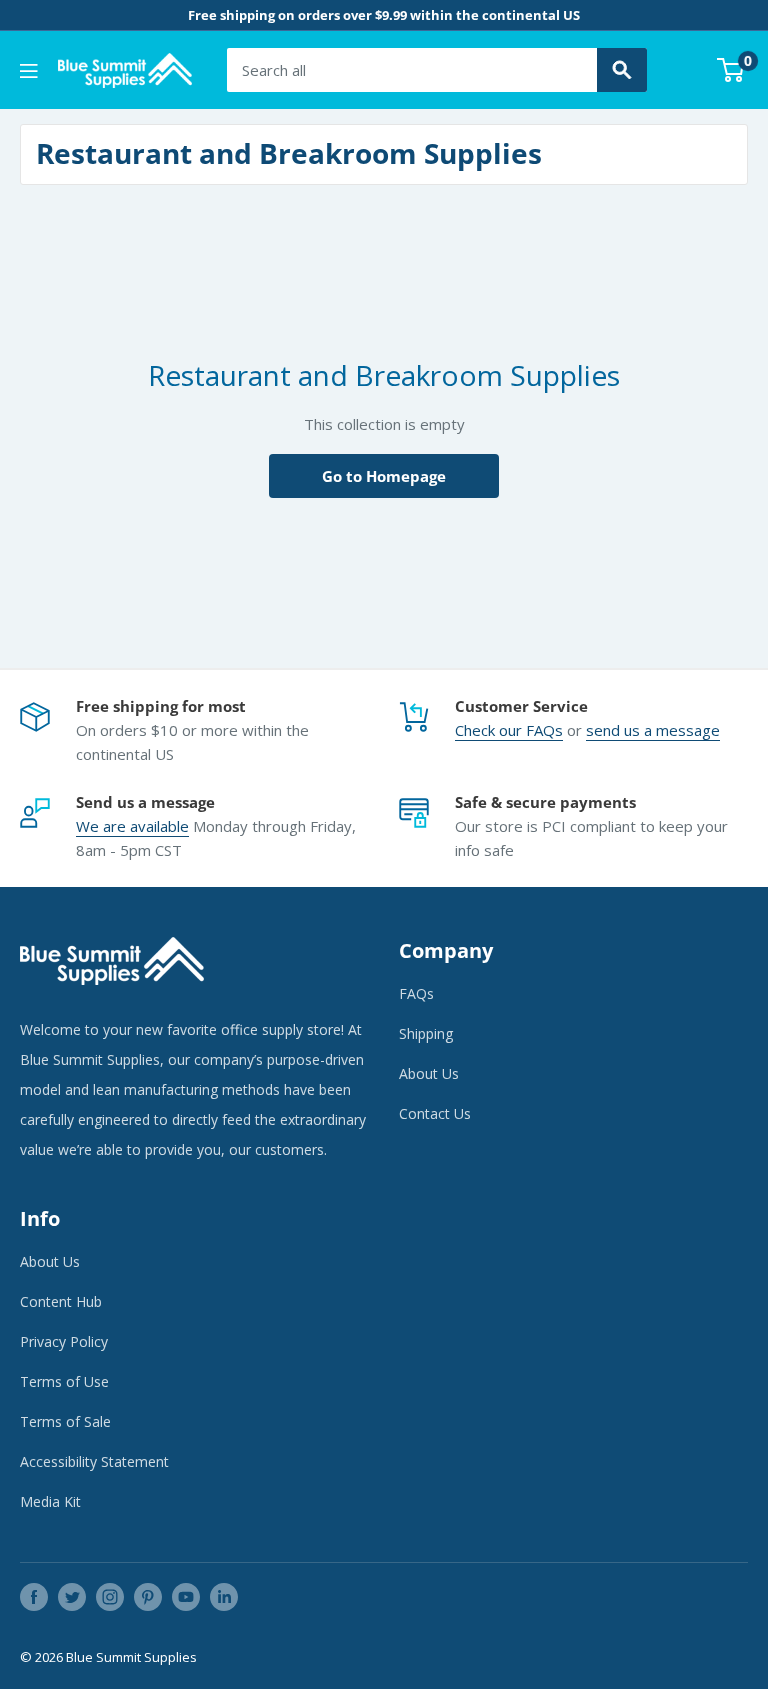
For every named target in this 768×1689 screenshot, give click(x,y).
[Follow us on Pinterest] (148, 1597)
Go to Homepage (384, 476)
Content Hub (61, 1301)
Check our (490, 730)
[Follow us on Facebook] (34, 1597)
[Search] (622, 70)
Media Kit (50, 1501)
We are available (132, 826)
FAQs (544, 730)
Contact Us (435, 1113)
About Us (429, 1073)
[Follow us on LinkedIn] (224, 1597)
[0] (731, 70)
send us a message (653, 730)
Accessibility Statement (94, 1461)
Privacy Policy (64, 1341)
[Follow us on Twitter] (72, 1597)
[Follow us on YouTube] (186, 1597)
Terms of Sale (65, 1421)
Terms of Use (64, 1381)
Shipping (426, 1033)
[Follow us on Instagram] (110, 1597)
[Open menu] (29, 71)
